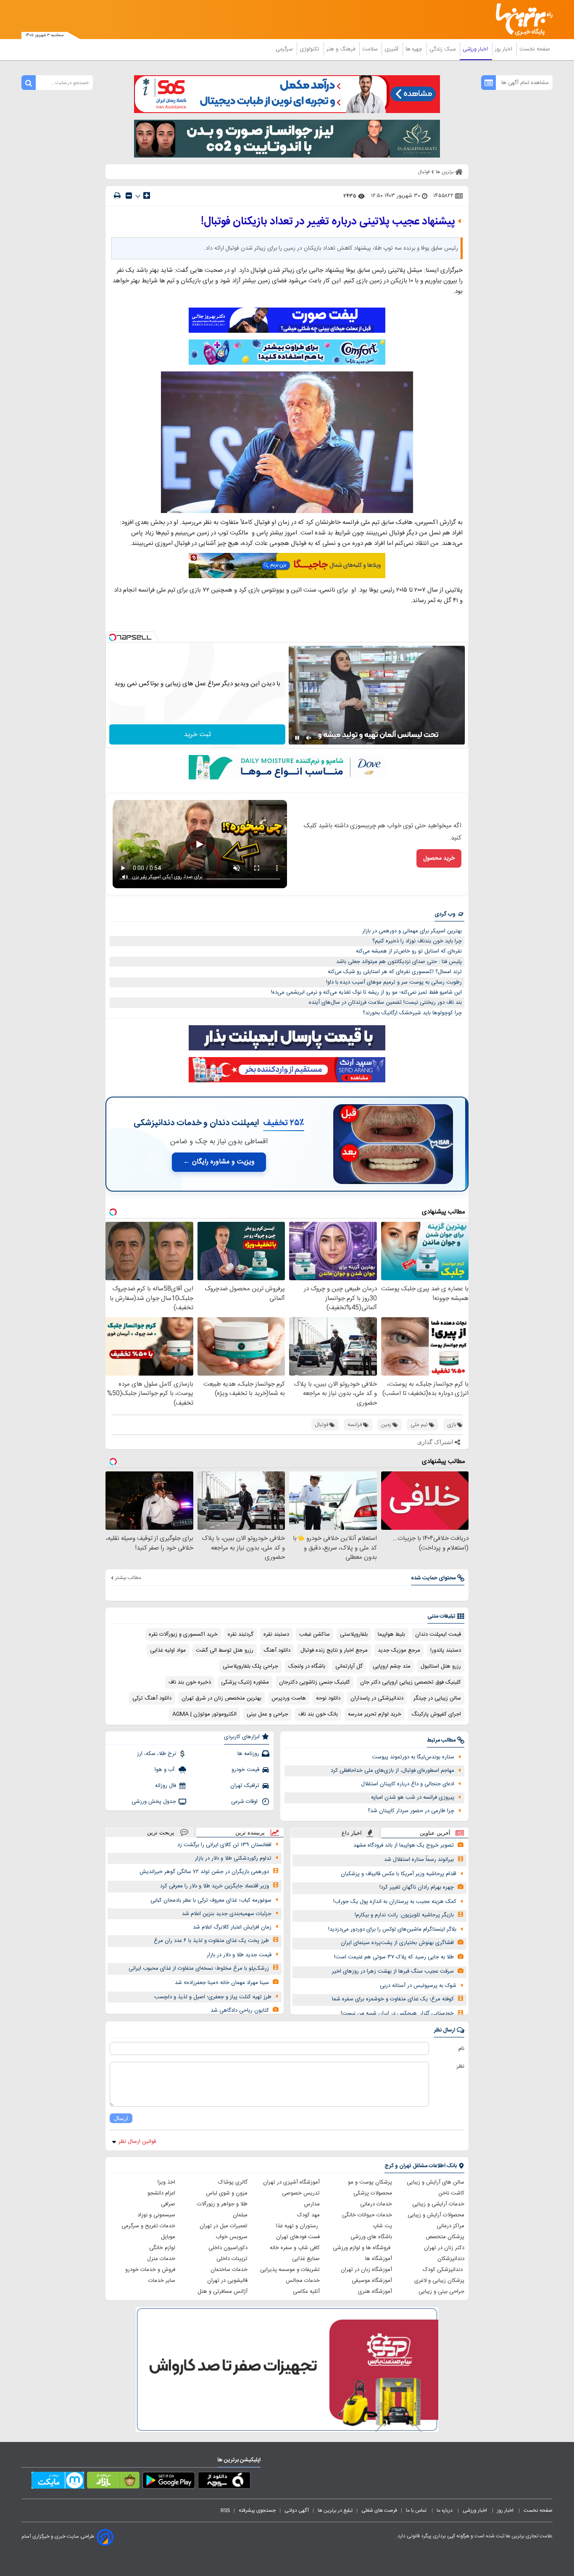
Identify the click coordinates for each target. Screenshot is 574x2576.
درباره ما (445, 2510)
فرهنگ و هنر (342, 49)
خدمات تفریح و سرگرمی (148, 2226)
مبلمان (240, 2215)
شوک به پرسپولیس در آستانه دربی (418, 1986)
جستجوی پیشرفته (257, 2510)
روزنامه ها (248, 1754)
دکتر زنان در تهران (444, 2248)
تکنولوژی (310, 49)
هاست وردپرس (289, 1698)
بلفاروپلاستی (354, 1634)
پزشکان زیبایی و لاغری (439, 2281)
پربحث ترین (161, 1833)
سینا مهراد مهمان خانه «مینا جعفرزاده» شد (222, 1983)
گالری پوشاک (233, 2182)
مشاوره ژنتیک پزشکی (245, 1682)
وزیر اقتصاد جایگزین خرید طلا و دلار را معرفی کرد (215, 1886)
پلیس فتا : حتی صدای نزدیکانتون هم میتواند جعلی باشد (399, 962)
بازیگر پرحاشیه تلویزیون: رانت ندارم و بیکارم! (404, 1915)
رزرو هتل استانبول (441, 1666)
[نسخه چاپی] (117, 196)
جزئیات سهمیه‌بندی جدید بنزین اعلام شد (227, 1914)
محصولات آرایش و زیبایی (436, 2215)
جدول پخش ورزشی (154, 1802)
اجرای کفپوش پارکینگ (436, 1714)
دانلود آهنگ (277, 1650)
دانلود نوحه (328, 1698)
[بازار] (113, 2482)
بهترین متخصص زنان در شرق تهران (221, 1698)
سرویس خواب (232, 2237)
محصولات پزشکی (373, 2193)
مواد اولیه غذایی (168, 1650)
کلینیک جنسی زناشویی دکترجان (315, 1682)
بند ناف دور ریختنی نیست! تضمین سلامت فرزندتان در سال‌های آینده (385, 1003)
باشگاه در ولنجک (307, 1666)
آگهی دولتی (297, 2510)
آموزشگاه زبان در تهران (366, 2270)
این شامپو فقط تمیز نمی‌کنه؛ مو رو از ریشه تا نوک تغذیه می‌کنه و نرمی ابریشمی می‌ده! (366, 992)
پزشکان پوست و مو (370, 2182)
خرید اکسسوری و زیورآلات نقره (183, 1634)
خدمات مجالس (303, 2281)
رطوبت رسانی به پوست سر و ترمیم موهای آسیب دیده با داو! (394, 982)
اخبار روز (504, 49)
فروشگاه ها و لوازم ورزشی (362, 2248)
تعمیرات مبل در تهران (224, 2226)
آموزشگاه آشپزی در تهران (291, 2182)
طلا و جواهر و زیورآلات (222, 2204)
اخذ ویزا (166, 2182)
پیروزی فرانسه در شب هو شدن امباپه (413, 1797)
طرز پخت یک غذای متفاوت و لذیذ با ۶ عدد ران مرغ (211, 1941)
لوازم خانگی (162, 2248)
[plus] (147, 195)
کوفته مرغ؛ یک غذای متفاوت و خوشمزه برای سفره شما (393, 1999)
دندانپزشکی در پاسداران (377, 1698)
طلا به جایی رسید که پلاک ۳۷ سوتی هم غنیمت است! (394, 1957)
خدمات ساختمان (229, 2270)
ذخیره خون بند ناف (190, 1682)
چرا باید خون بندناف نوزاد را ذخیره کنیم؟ (417, 941)
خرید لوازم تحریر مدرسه (375, 1714)
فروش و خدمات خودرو (150, 2270)
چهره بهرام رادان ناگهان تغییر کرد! (417, 1887)
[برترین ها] (521, 20)
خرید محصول (439, 858)
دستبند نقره (276, 1634)
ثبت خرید (197, 735)
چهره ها (415, 49)
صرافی (168, 2204)
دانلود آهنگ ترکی (152, 1698)
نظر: (460, 2066)
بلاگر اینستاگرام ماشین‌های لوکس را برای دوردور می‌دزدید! (392, 1929)
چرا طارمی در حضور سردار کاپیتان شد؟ (411, 1811)
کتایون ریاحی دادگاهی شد (240, 2010)
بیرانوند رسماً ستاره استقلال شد (419, 1860)
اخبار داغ (352, 1833)
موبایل (168, 2237)
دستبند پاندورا (446, 1650)
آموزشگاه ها (379, 2259)
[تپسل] (113, 637)
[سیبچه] (224, 2482)
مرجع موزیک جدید (399, 1650)
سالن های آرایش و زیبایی (436, 2182)
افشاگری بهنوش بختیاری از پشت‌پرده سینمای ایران (397, 1943)
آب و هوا (165, 1770)
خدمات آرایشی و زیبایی (438, 2204)
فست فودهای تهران (298, 2237)
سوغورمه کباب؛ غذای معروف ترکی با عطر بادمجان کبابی (211, 1900)
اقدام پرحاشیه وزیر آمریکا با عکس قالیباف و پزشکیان (399, 1874)
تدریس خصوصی (301, 2193)
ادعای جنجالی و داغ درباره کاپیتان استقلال (408, 1784)
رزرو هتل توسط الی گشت (225, 1650)
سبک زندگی (443, 49)
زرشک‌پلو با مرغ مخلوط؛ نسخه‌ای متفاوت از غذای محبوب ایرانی (199, 1968)
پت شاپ (382, 2226)
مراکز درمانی (450, 2226)
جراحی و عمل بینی (267, 1714)
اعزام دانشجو (161, 2193)
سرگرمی (285, 49)
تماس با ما (417, 2510)
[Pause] (297, 738)
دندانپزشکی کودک (444, 2270)
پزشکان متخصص (445, 2237)
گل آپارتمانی (349, 1666)
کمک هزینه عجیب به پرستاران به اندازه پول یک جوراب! (395, 1902)
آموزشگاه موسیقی (372, 2281)
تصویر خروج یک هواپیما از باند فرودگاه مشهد (404, 1845)
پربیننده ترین (250, 1833)
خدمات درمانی (376, 2204)
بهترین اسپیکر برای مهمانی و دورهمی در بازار (412, 931)
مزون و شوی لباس (227, 2193)
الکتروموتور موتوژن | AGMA (204, 1714)
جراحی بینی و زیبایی (441, 2292)
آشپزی (392, 49)
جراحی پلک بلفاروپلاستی (250, 1666)
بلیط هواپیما (391, 1634)
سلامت (371, 49)
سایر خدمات (162, 2281)
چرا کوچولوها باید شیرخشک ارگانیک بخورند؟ (412, 1013)
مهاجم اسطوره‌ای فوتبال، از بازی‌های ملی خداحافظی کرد (392, 1771)
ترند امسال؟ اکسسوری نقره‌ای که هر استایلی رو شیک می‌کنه (395, 972)
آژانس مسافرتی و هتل (222, 2292)
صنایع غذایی (306, 2259)
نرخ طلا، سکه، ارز (157, 1754)
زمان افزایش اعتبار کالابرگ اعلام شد (232, 1927)
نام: (461, 2049)
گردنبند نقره (241, 1634)
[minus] (129, 196)
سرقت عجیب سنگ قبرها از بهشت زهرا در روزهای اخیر (393, 1971)
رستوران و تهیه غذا (298, 2226)
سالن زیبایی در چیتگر (437, 1698)
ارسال (121, 2118)
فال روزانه (166, 1786)
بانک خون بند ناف (318, 1714)
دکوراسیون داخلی (228, 2248)
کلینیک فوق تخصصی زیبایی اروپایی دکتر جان (411, 1682)
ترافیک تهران (245, 1786)
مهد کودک (308, 2215)
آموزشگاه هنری (375, 2292)
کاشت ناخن (451, 2193)
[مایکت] (58, 2482)
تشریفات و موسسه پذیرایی (290, 2270)
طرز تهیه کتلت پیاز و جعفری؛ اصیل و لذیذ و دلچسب (213, 1997)
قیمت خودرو (245, 1770)
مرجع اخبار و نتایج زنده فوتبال (334, 1650)
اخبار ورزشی (476, 49)
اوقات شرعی (245, 1802)
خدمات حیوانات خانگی (367, 2215)
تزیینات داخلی (232, 2259)
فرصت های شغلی (379, 2510)
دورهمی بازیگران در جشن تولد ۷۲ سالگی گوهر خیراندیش (204, 1872)
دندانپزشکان (451, 2259)
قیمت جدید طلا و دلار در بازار (239, 1955)
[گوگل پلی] (169, 2482)
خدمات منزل (161, 2259)
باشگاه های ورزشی (371, 2237)
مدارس (312, 2204)
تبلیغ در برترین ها (335, 2510)
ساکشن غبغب (315, 1634)
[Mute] (309, 738)
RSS (225, 2510)
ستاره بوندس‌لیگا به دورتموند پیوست (413, 1757)
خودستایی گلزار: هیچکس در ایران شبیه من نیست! (397, 2013)
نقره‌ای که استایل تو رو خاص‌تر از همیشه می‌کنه (409, 951)
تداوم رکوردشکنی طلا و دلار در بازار (233, 1858)
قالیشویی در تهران (227, 2281)
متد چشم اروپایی (392, 1666)
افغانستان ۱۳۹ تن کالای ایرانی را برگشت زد (224, 1845)
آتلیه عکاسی (306, 2292)
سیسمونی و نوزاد (156, 2215)
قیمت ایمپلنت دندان (438, 1634)
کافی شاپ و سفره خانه (295, 2248)
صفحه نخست (535, 49)
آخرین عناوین (435, 1833)
